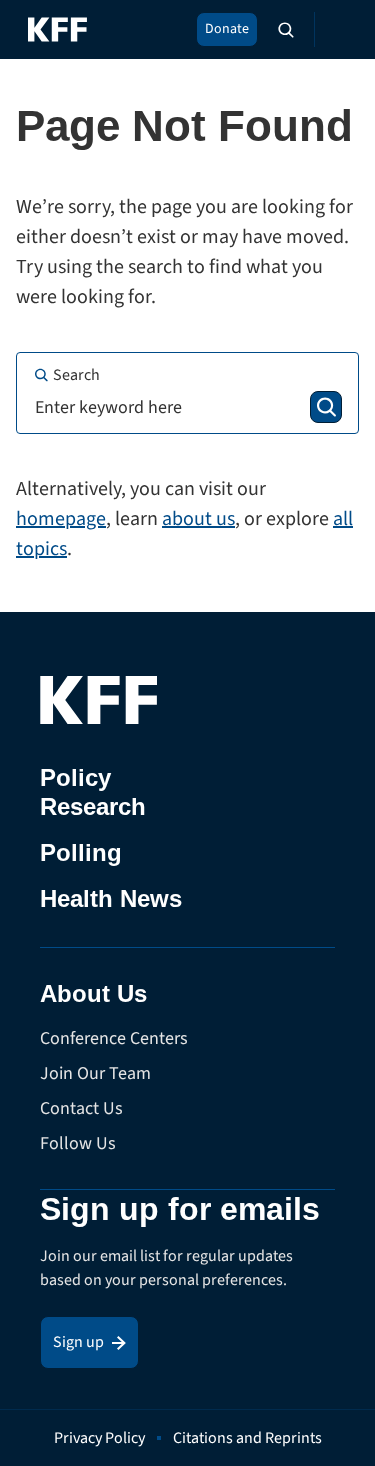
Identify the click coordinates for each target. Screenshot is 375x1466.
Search (76, 375)
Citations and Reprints (247, 1438)
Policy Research (93, 792)
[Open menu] (335, 30)
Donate (227, 29)
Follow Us (78, 1143)
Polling (81, 852)
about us (198, 519)
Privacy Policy (99, 1438)
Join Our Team (95, 1073)
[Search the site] (286, 30)
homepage (61, 519)
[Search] (326, 407)
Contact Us (81, 1108)
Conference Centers (114, 1038)
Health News (111, 898)
